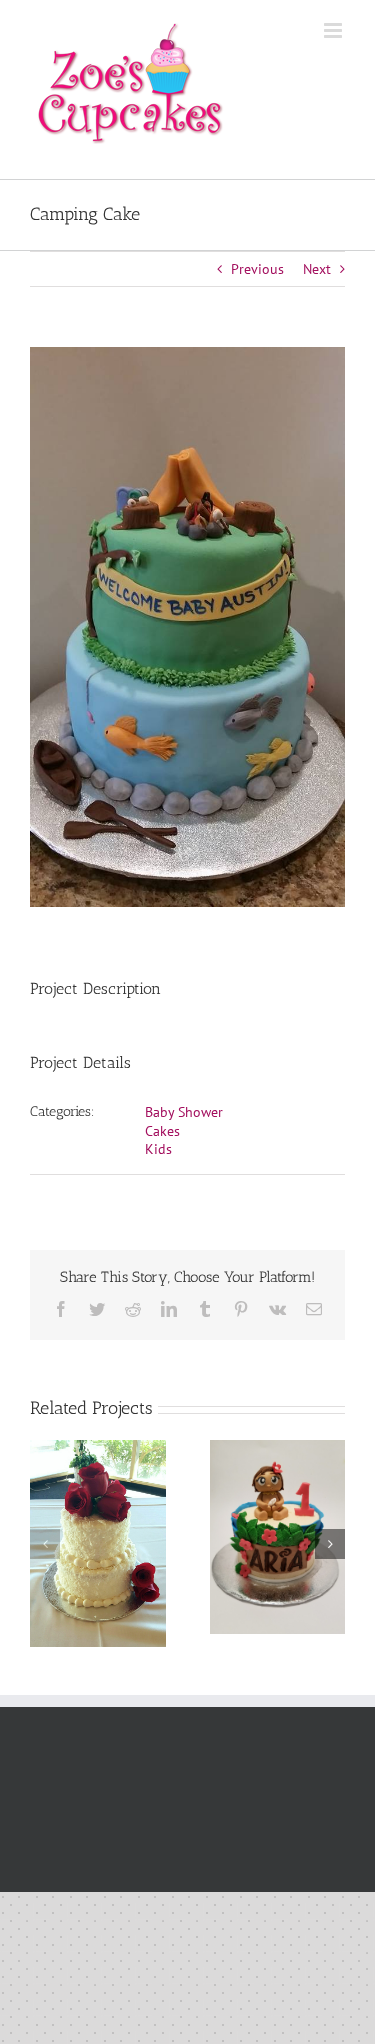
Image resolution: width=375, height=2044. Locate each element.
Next (317, 269)
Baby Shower (184, 1112)
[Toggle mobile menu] (334, 30)
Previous (257, 269)
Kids (158, 1149)
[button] (45, 1544)
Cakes (162, 1131)
